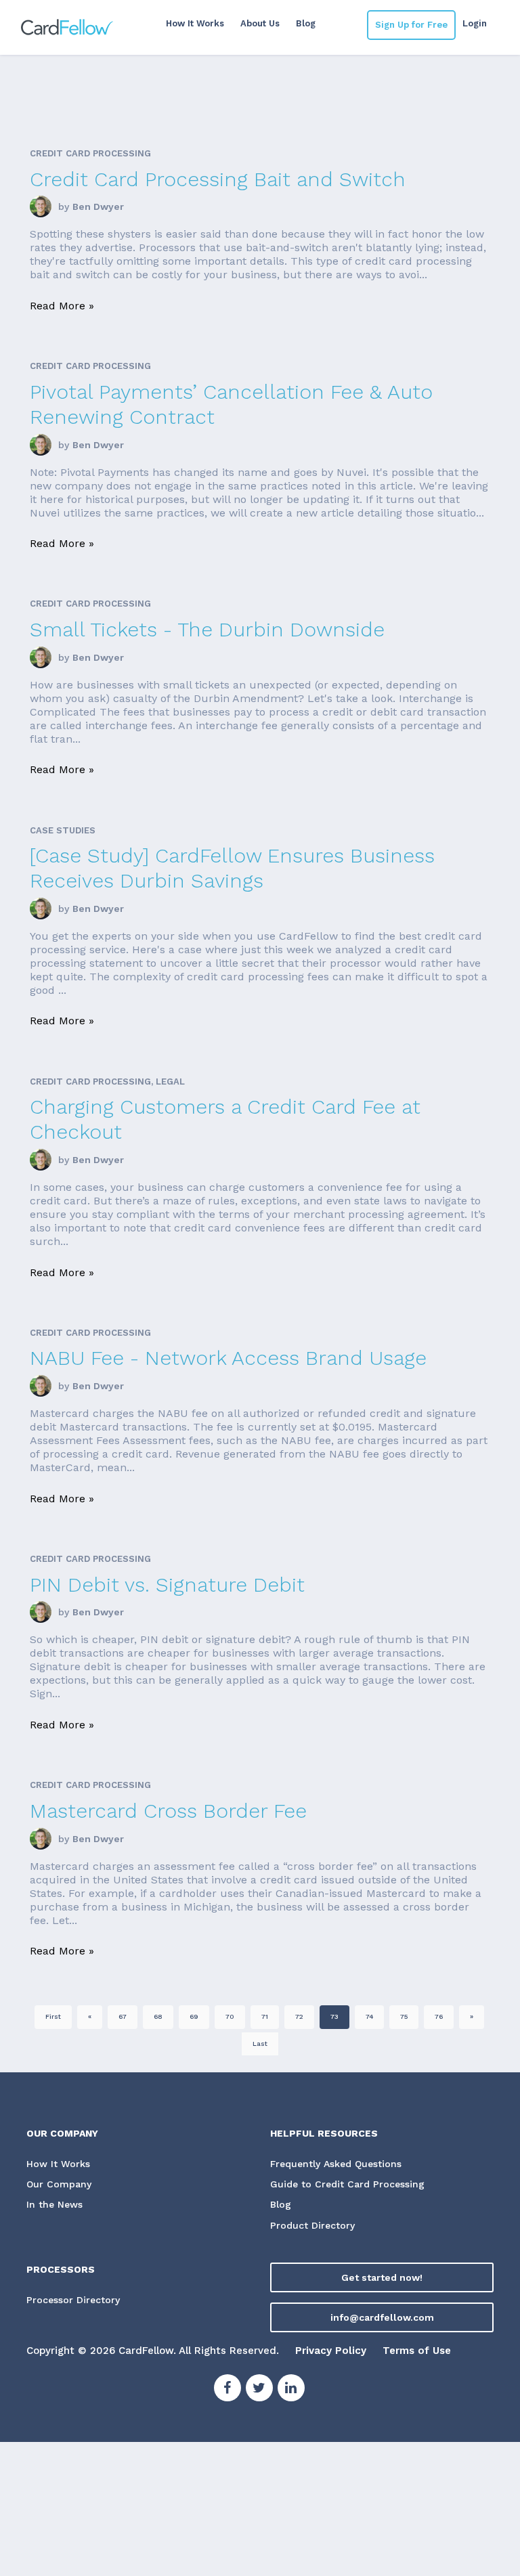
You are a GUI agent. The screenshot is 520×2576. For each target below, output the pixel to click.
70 (230, 2016)
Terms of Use (417, 2351)
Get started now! (382, 2277)
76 (439, 2016)
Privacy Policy (331, 2351)
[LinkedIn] (291, 2390)
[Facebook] (227, 2390)
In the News (55, 2204)
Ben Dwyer (98, 206)
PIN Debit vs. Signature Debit (167, 1585)
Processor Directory (73, 2300)
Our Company (59, 2184)
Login (475, 23)
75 (404, 2016)
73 (334, 2016)
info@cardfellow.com (382, 2317)
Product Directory (312, 2225)
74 (369, 2016)
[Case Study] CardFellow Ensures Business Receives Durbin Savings (232, 868)
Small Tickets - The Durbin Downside (207, 629)
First (53, 2016)
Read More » (62, 306)
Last (260, 2044)
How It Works (195, 23)
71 (265, 2016)
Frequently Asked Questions (336, 2164)
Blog (306, 23)
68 (158, 2016)
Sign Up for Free (411, 25)
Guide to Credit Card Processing (347, 2184)
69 (194, 2016)
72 (299, 2016)
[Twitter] (259, 2390)
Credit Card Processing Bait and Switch (218, 179)
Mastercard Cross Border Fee (168, 1811)
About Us (260, 23)
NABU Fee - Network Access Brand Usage (228, 1358)
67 (123, 2016)
